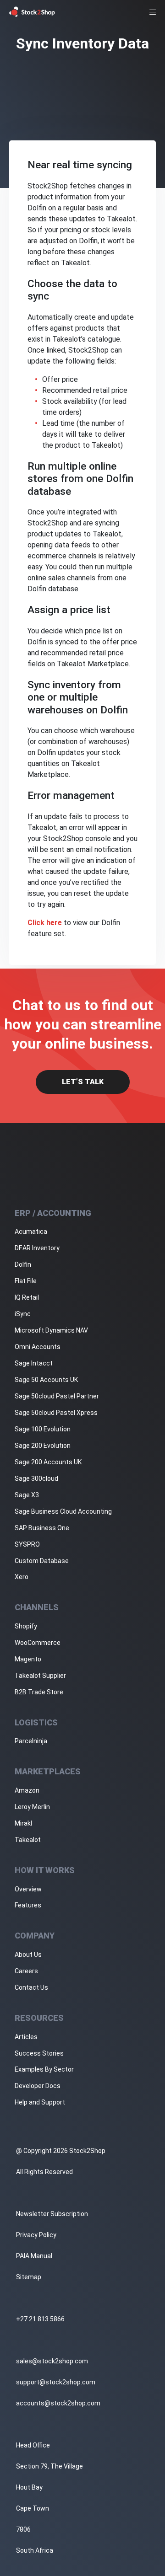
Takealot (28, 1840)
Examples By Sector (44, 2069)
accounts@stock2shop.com (58, 2403)
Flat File (26, 1281)
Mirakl (23, 1823)
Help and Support (40, 2102)
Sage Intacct (34, 1363)
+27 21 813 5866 (40, 2319)
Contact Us (31, 1987)
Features (28, 1905)
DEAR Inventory (37, 1248)
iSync (23, 1314)
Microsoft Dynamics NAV (51, 1330)
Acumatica (31, 1232)
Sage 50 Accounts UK (46, 1380)
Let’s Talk (83, 1082)
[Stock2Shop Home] (32, 12)
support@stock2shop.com (56, 2382)
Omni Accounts (38, 1347)
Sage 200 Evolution (43, 1446)
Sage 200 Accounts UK (48, 1462)
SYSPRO (27, 1544)
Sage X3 (27, 1495)
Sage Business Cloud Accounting (63, 1511)
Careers (26, 1971)
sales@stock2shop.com (52, 2361)
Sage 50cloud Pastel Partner (57, 1396)
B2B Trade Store (39, 1692)
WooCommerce (38, 1643)
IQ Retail (27, 1297)
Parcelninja (31, 1741)
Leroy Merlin (32, 1807)
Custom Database (42, 1561)
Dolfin (23, 1264)
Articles (26, 2037)
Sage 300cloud (36, 1478)
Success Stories (39, 2053)
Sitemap (29, 2277)
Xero (22, 1577)
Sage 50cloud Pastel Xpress (56, 1413)
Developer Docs (38, 2086)
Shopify (26, 1626)
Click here (45, 923)
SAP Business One (42, 1528)
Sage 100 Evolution (43, 1429)
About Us (28, 1955)
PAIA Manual (34, 2256)
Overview (28, 1889)
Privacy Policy (36, 2235)
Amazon (27, 1790)
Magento (28, 1659)
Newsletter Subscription (52, 2214)
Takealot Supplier (40, 1676)
